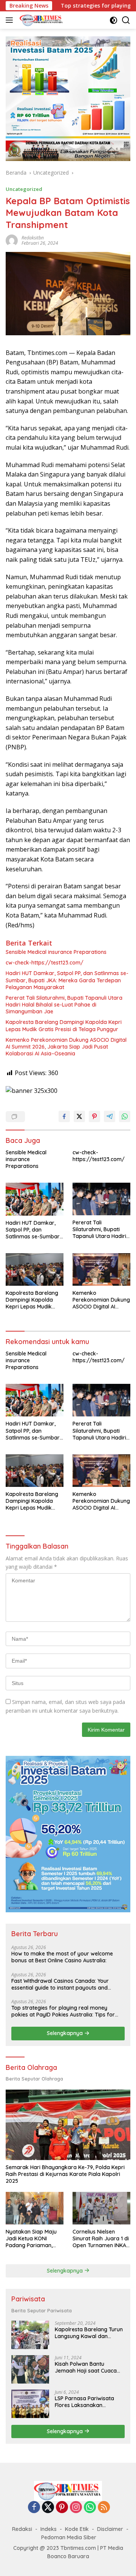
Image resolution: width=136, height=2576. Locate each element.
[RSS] (104, 2508)
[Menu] (11, 20)
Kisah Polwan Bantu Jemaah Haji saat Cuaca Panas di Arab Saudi (86, 2367)
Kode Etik (77, 2529)
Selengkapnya (66, 2033)
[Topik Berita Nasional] (41, 20)
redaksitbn (33, 238)
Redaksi (22, 2529)
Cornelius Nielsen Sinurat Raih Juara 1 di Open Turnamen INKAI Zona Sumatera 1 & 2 (101, 2239)
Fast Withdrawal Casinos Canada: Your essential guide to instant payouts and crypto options (60, 1984)
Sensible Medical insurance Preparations (56, 952)
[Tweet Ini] (79, 1116)
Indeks (49, 2529)
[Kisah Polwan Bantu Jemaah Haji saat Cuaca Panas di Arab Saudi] (30, 2369)
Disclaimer (110, 2529)
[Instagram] (76, 2508)
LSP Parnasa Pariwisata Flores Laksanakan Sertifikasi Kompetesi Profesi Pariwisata (84, 2402)
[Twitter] (48, 2508)
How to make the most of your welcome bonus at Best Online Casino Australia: (62, 1957)
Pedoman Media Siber (69, 2537)
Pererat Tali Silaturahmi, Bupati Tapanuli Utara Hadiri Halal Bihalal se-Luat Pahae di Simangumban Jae (64, 1005)
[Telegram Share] (110, 1116)
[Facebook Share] (64, 1116)
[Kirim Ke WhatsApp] (125, 1116)
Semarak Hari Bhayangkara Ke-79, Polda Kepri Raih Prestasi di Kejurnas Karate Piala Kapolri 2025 (65, 2174)
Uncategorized (24, 189)
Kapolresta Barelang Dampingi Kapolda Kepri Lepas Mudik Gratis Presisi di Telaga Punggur (64, 1025)
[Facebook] (34, 2508)
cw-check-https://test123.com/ (45, 963)
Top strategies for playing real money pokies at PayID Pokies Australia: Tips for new (63, 2011)
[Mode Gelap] (114, 20)
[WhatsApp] (90, 2508)
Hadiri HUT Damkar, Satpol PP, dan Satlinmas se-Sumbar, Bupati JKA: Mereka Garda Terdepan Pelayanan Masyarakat (67, 980)
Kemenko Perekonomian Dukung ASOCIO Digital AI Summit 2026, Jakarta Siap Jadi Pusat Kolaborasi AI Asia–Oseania (66, 1047)
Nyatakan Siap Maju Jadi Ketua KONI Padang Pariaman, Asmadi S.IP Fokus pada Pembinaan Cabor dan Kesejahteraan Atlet (31, 2239)
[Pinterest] (62, 2508)
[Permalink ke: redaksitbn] (12, 240)
